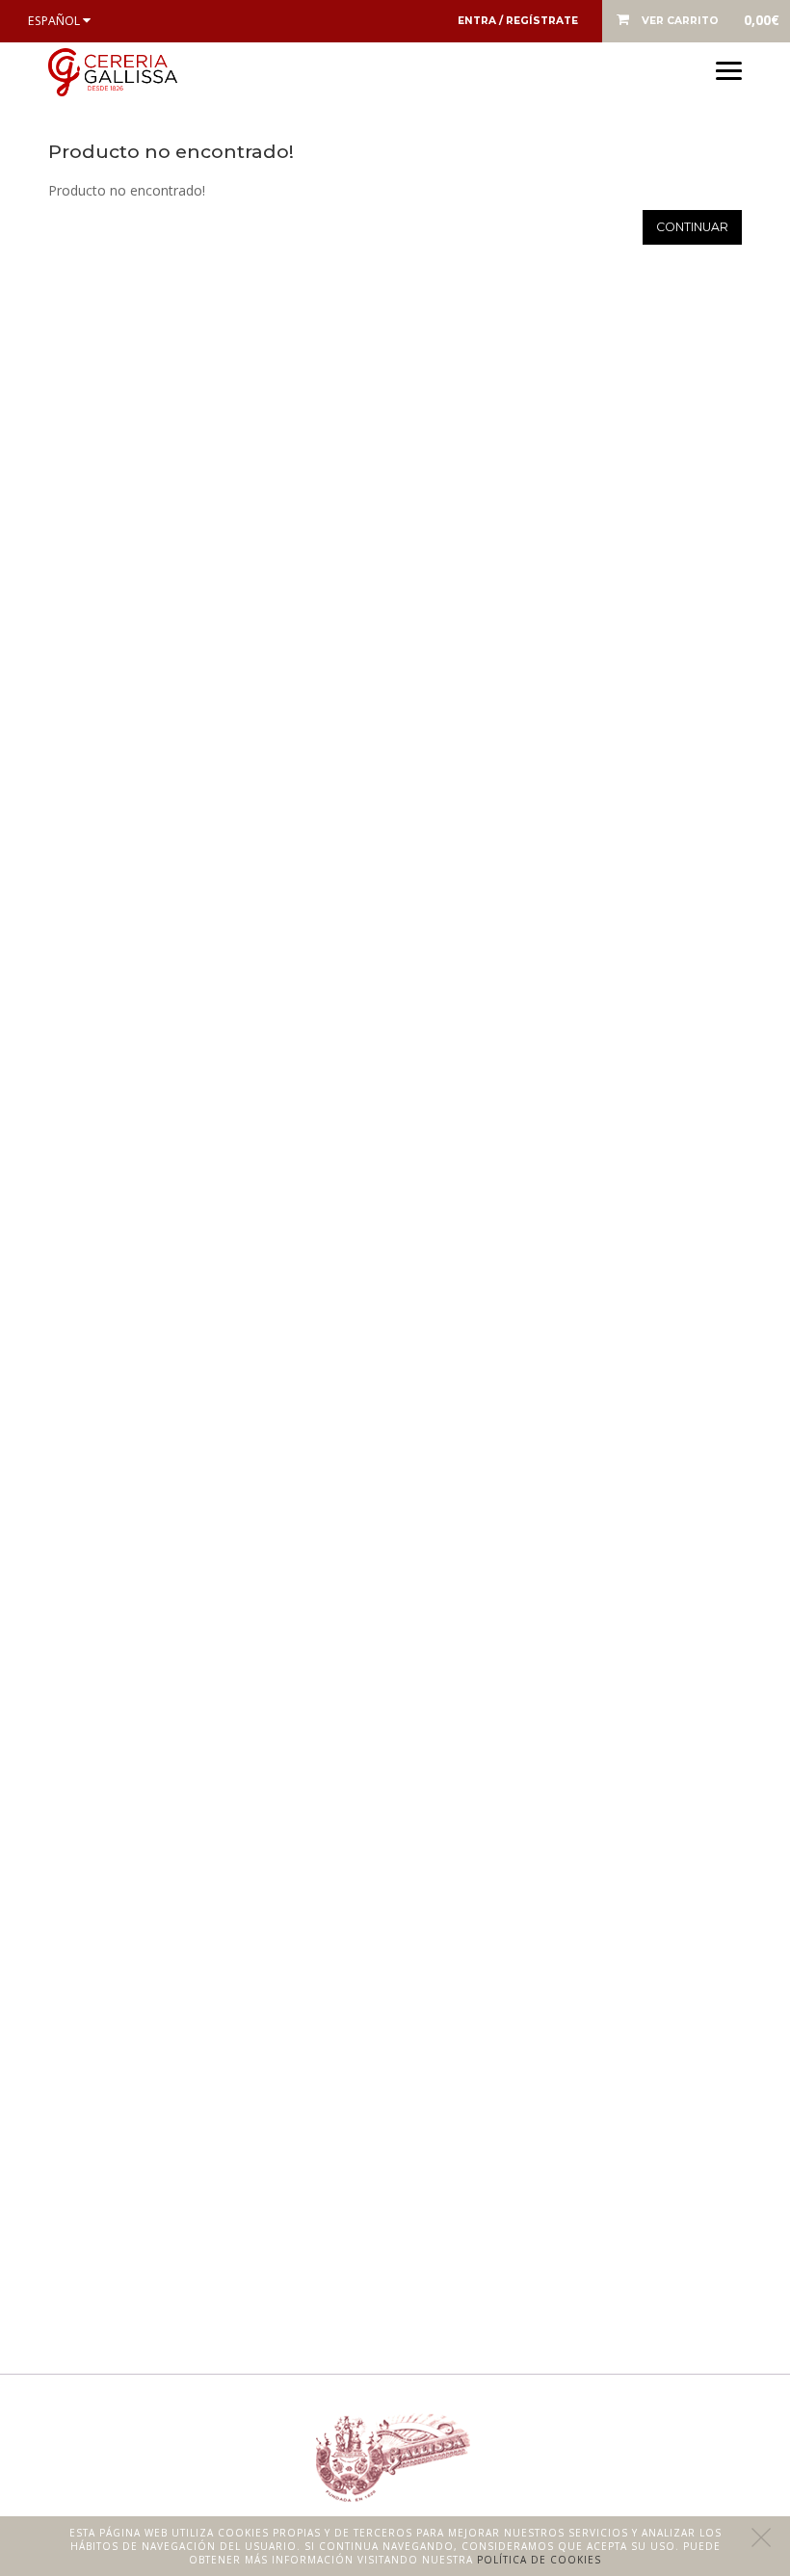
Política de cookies (539, 2560)
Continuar (692, 227)
